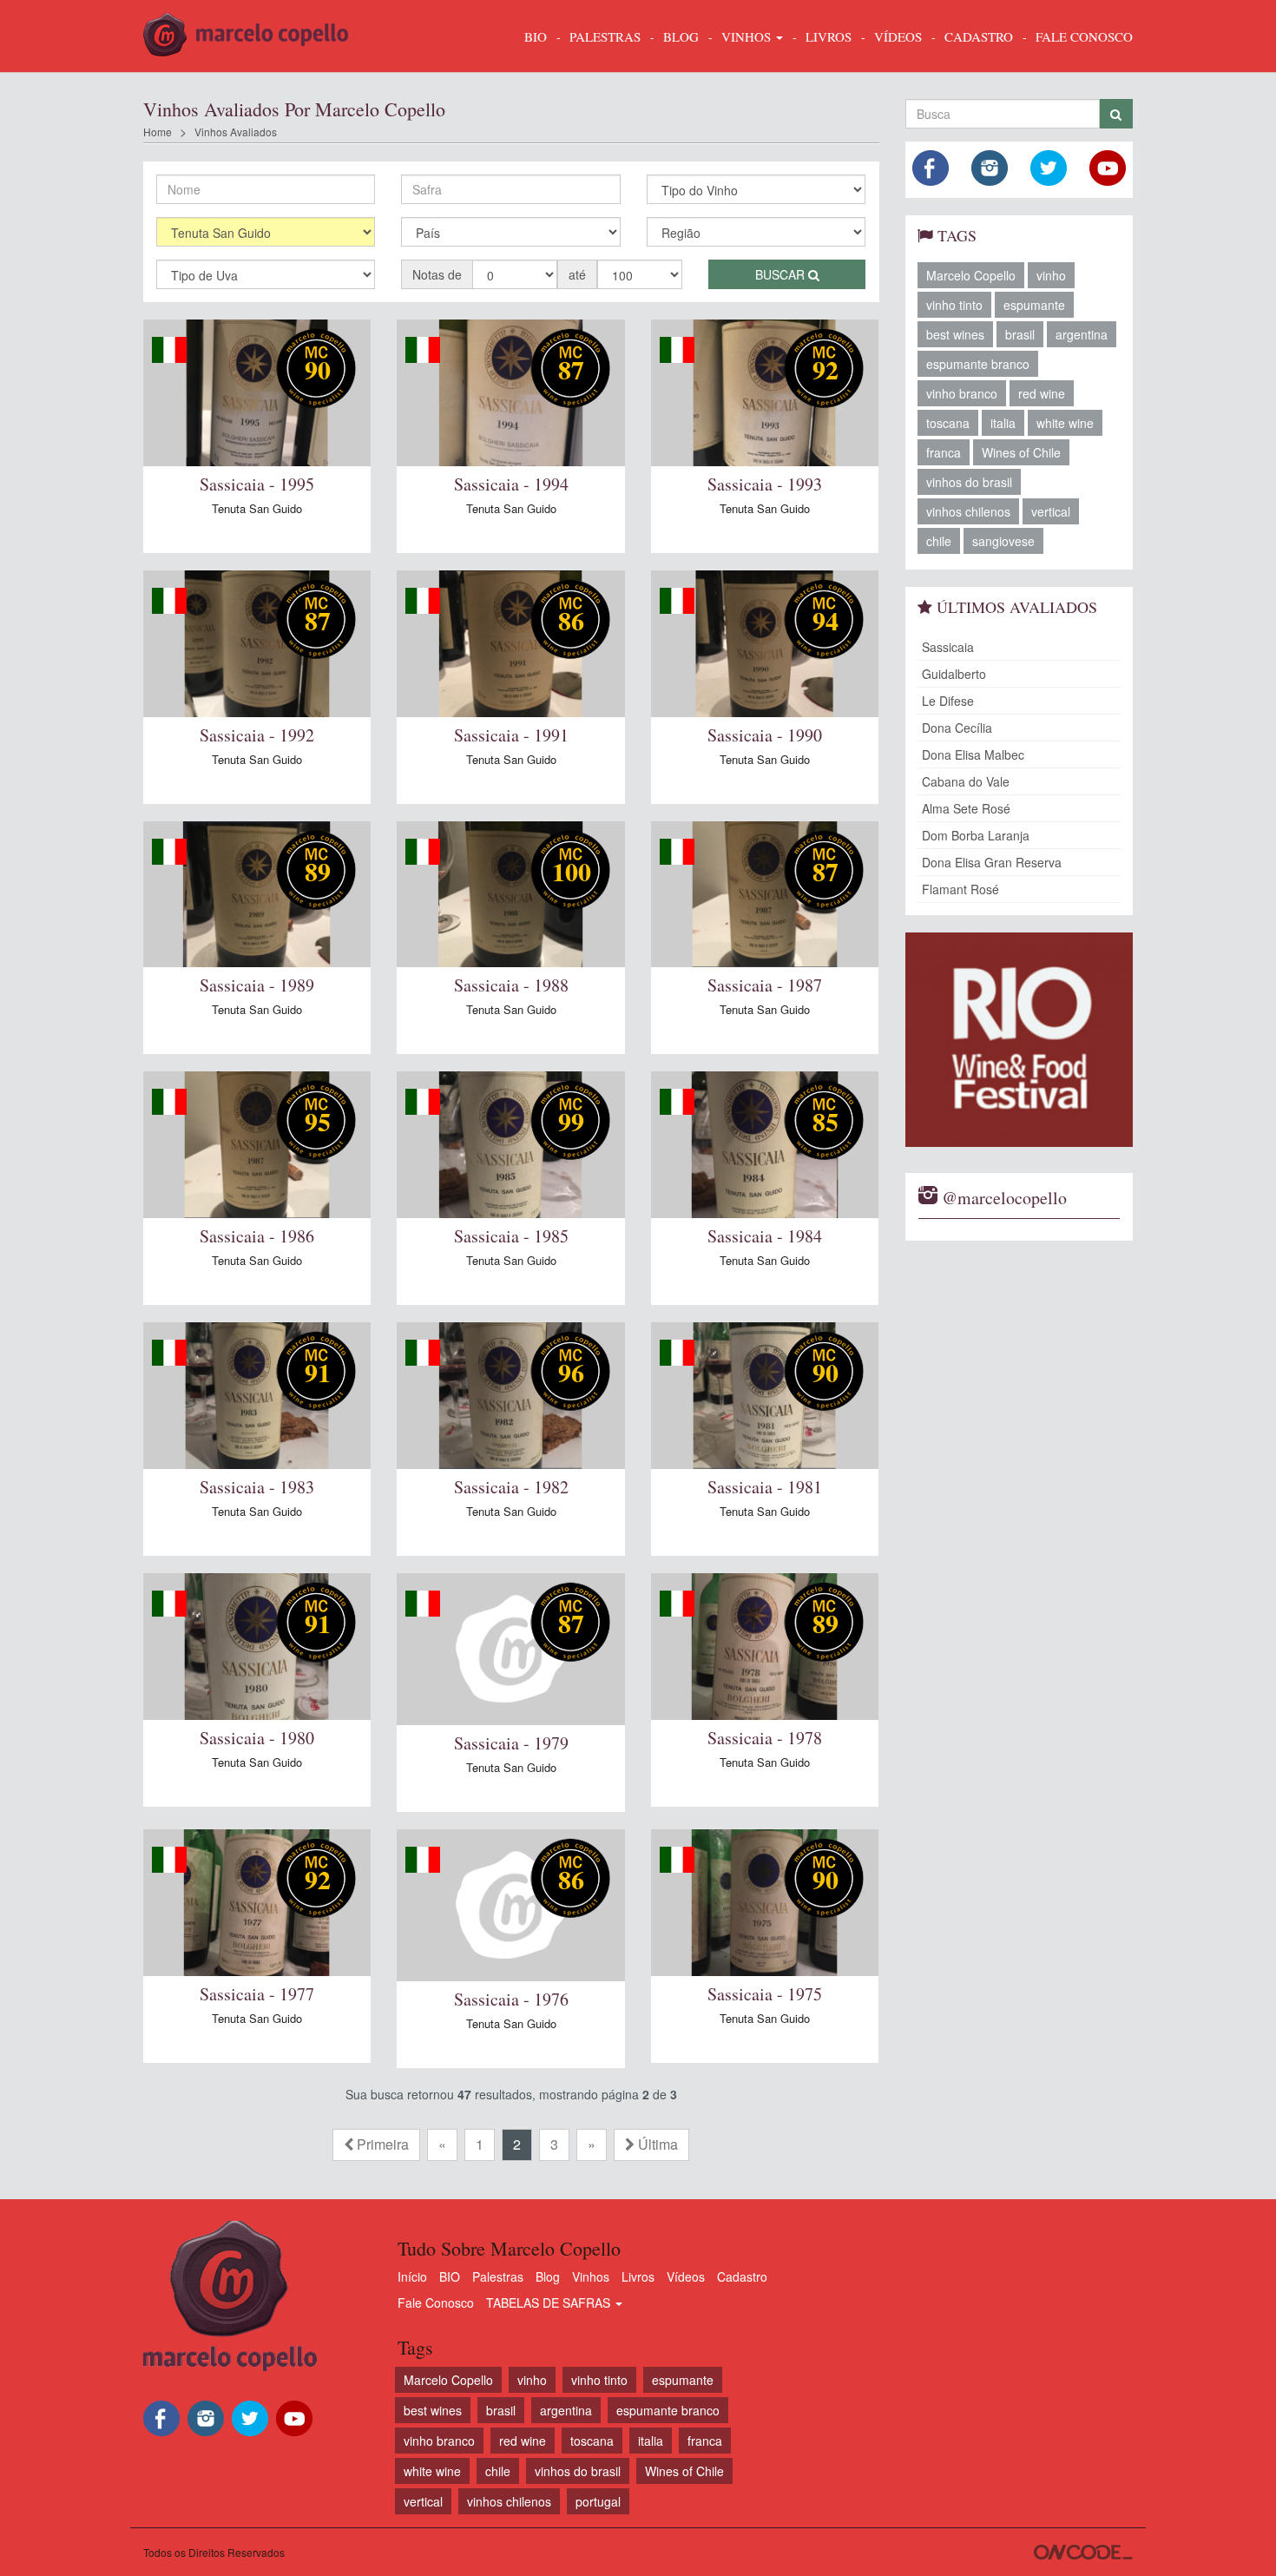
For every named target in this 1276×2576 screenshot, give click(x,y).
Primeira (381, 2144)
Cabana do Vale (966, 781)
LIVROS (829, 36)
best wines (955, 334)
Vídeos (686, 2276)
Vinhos (591, 2276)
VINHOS (748, 36)
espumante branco (978, 364)
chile (939, 541)
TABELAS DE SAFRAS (550, 2303)
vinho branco (962, 393)
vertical (1051, 511)
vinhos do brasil (969, 482)
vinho (1051, 275)
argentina (1082, 334)
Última (656, 2144)
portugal (598, 2501)
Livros (638, 2276)
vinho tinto (954, 305)
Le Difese (948, 701)
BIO (536, 36)
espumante (1034, 305)
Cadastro (742, 2276)
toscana (948, 423)
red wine (1042, 393)
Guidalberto (954, 674)
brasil (1020, 334)
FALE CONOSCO (1084, 36)
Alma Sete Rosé (966, 808)
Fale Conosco (436, 2303)
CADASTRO (979, 36)
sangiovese (1003, 541)
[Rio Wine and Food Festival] (1019, 1040)
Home (158, 132)
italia (1003, 423)
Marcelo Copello (971, 275)
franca (944, 452)
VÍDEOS (898, 36)
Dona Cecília (957, 728)
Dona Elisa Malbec (973, 754)
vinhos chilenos (968, 511)
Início (412, 2276)
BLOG (681, 36)
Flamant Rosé (960, 889)
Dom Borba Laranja (976, 835)
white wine (1065, 423)
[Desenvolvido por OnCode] (1083, 2552)
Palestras (605, 36)
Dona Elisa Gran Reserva (992, 862)
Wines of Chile (1021, 452)
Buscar (782, 274)
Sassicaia (948, 647)
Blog (548, 2276)
